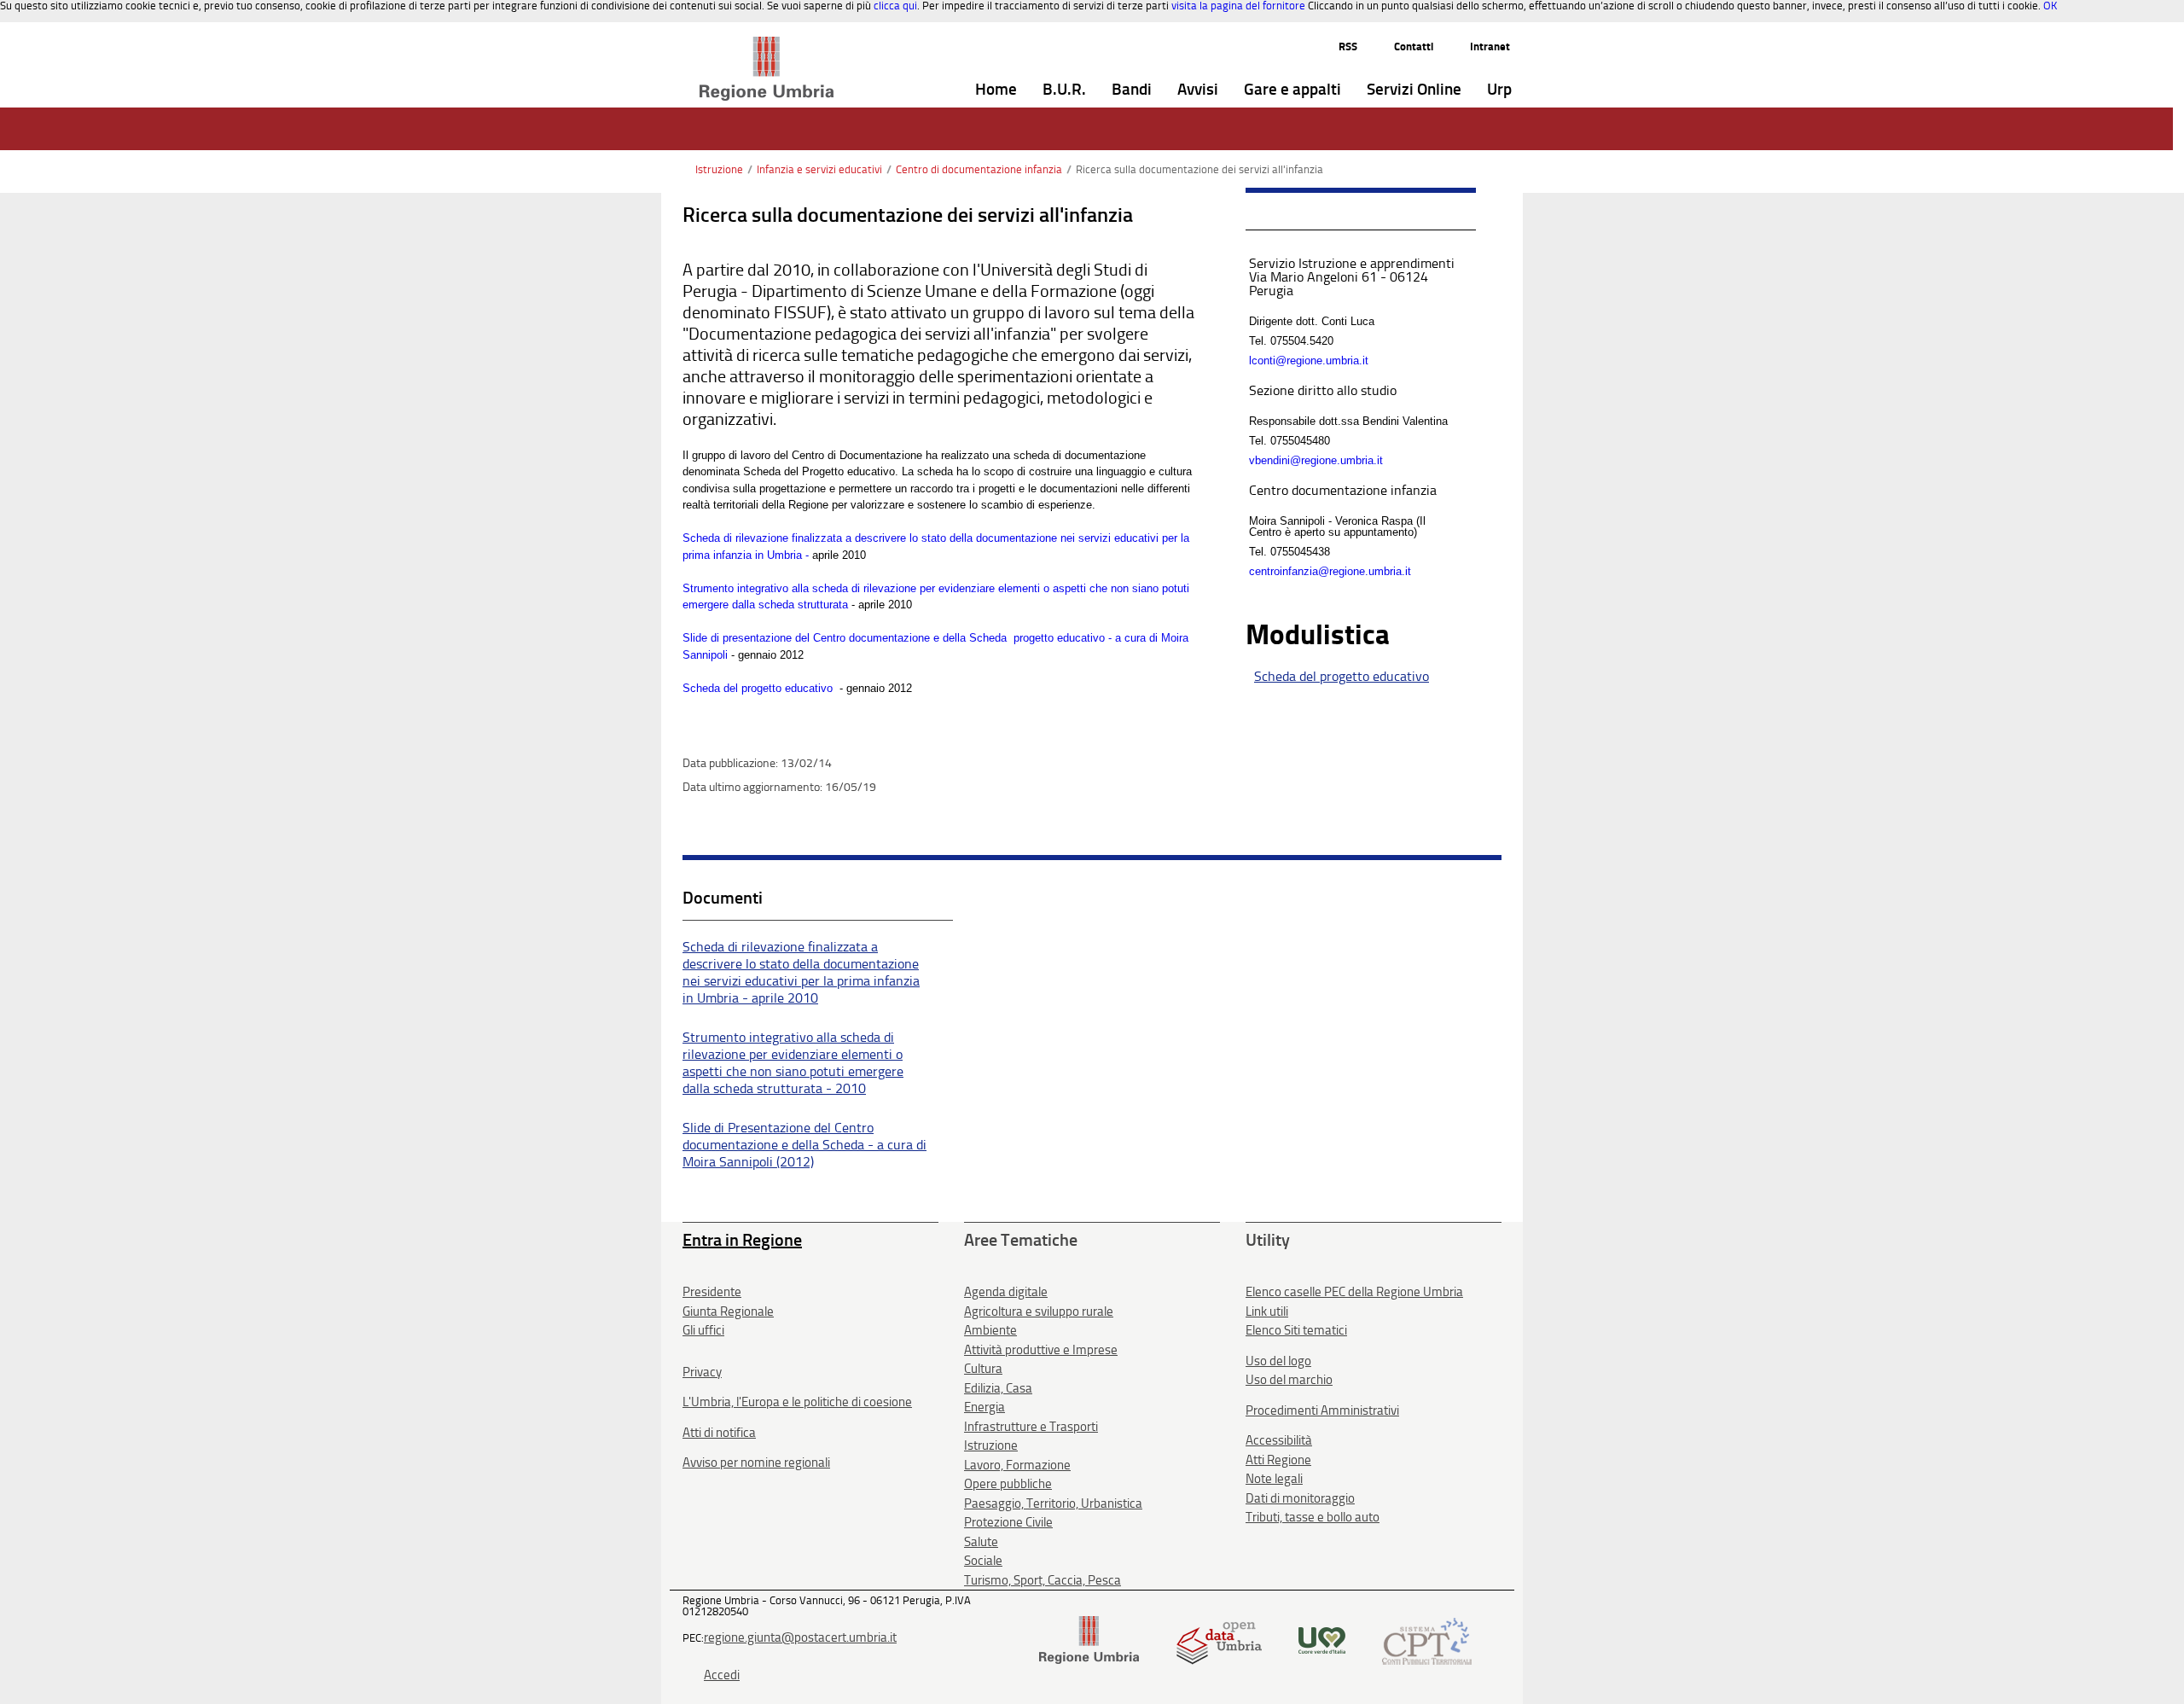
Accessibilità (1279, 1440)
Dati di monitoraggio (1300, 1498)
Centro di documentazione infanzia (979, 169)
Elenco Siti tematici (1296, 1330)
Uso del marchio (1289, 1380)
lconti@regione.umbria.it (1309, 361)
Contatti (1414, 47)
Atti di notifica (719, 1433)
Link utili (1267, 1311)
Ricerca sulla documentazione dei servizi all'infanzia (1199, 169)
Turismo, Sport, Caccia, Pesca (1043, 1580)
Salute (981, 1542)
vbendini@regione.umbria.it (1316, 460)
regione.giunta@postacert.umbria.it (800, 1637)
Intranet (1490, 47)
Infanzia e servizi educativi (819, 169)
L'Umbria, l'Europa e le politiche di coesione (797, 1402)
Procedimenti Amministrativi (1322, 1410)
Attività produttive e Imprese (1041, 1350)
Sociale (983, 1561)
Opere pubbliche (1008, 1484)
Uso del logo (1278, 1361)
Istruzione (719, 169)
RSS (1348, 47)
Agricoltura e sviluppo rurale (1039, 1311)
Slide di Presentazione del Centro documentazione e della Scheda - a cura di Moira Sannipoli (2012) (804, 1145)
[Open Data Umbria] (1219, 1640)
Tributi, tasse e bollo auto (1313, 1517)
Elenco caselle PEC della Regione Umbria (1354, 1292)
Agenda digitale (1006, 1292)
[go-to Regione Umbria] (767, 44)
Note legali (1274, 1479)
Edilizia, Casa (998, 1388)
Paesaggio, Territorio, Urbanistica (1053, 1503)
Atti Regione (1278, 1460)
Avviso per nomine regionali (756, 1463)
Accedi (722, 1675)
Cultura (983, 1369)
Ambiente (990, 1330)
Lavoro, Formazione (1017, 1465)
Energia (985, 1407)
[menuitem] (996, 90)
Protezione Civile (1008, 1522)
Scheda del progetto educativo (759, 688)
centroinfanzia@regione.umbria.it (1330, 571)
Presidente (712, 1292)
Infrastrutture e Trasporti (1031, 1427)
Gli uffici (703, 1330)
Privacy (702, 1372)
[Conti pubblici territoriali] (1427, 1640)
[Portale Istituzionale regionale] (1089, 1640)
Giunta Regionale (728, 1311)
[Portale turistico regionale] (1322, 1640)
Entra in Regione (742, 1240)
